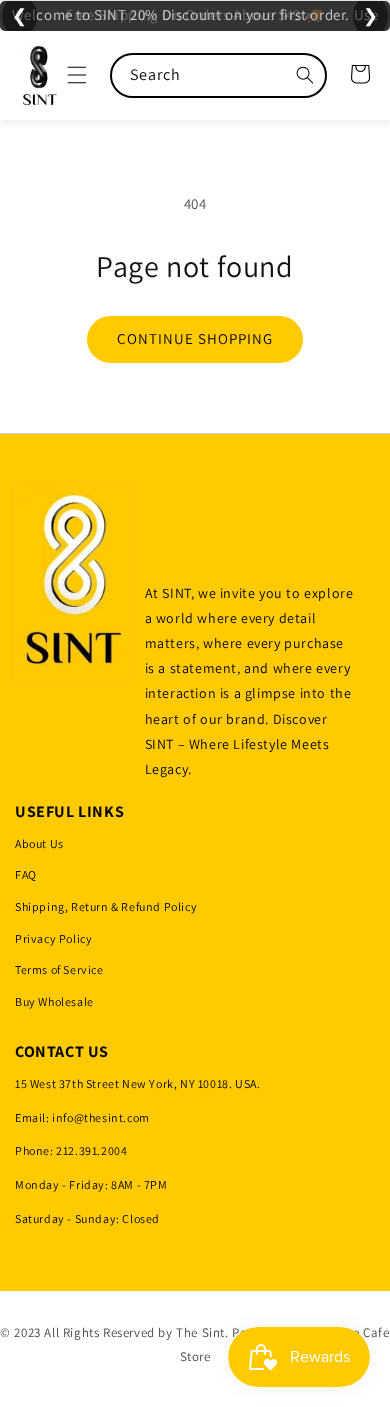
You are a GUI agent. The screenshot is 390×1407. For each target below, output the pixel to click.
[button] (77, 75)
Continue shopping (195, 338)
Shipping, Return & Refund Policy (106, 906)
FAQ (26, 874)
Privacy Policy (53, 938)
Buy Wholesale (54, 1001)
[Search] (305, 75)
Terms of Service (59, 969)
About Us (39, 843)
